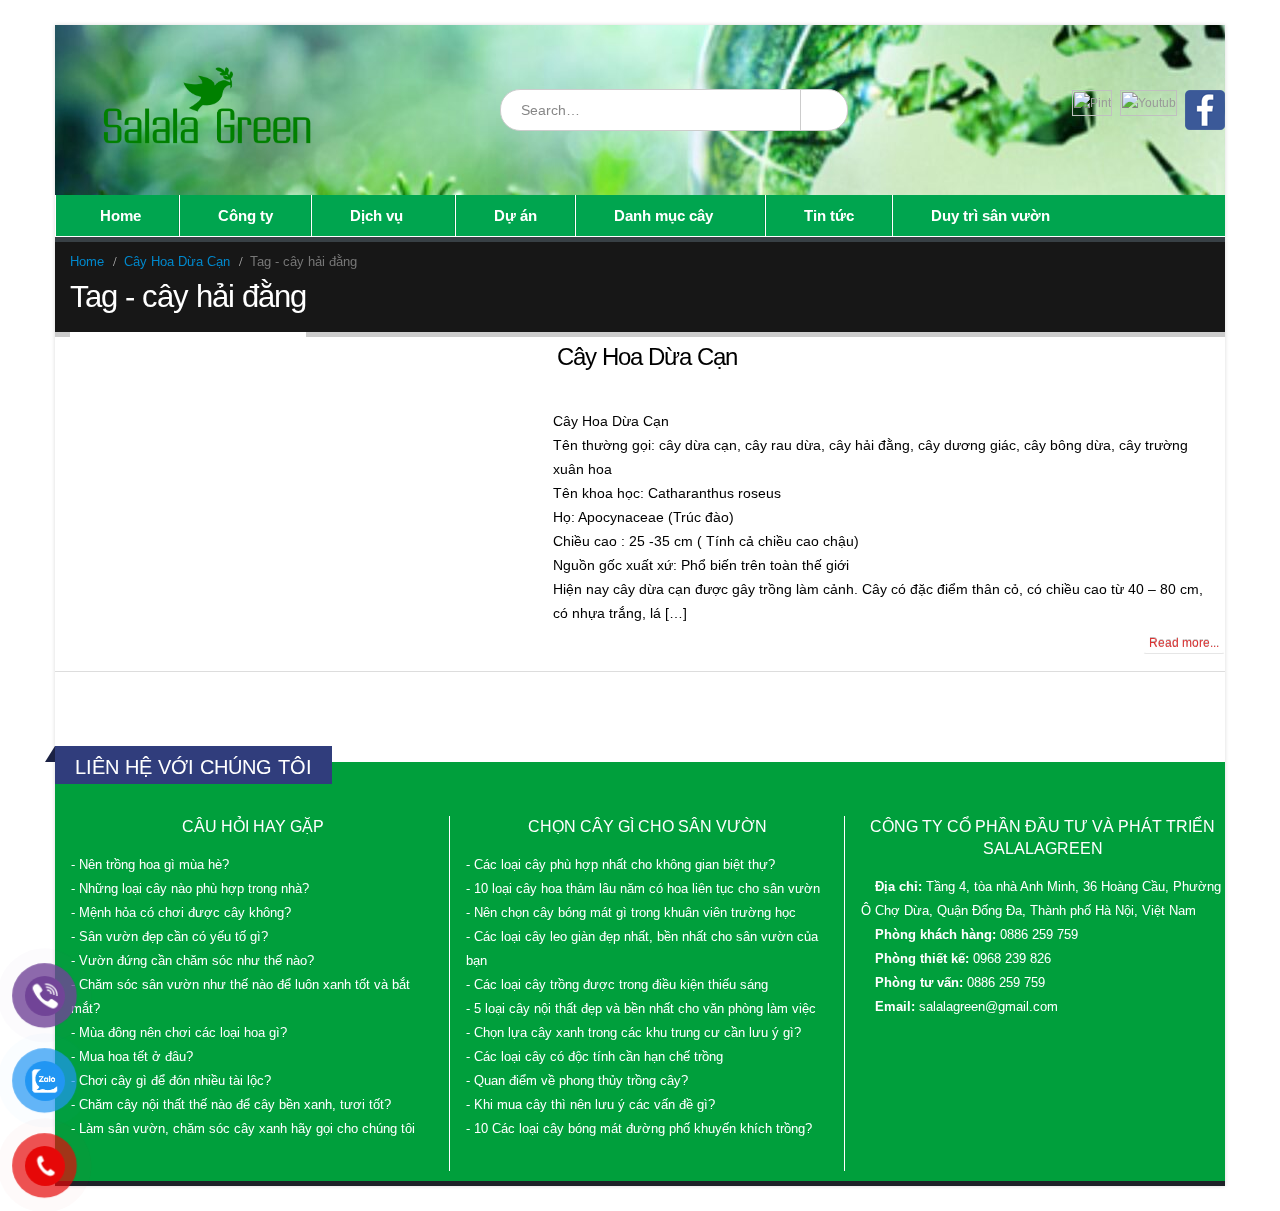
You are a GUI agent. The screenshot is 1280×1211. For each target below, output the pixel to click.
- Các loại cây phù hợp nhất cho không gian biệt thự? (620, 865)
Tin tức (829, 215)
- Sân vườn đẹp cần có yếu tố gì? (169, 937)
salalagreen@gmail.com (988, 1007)
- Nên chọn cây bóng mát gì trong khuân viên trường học (631, 913)
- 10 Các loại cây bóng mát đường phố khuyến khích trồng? (639, 1129)
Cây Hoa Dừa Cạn (647, 356)
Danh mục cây (663, 215)
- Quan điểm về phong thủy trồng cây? (577, 1081)
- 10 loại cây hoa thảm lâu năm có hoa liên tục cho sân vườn (643, 889)
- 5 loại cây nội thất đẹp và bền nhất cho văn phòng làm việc (641, 1009)
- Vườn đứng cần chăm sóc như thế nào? (192, 961)
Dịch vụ (376, 215)
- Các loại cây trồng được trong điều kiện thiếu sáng (617, 985)
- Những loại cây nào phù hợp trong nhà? (190, 889)
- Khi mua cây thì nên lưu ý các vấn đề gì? (590, 1105)
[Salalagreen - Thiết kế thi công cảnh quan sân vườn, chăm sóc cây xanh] (209, 110)
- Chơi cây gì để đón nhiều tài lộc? (171, 1081)
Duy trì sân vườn (990, 215)
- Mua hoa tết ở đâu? (132, 1057)
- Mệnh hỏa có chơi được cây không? (181, 913)
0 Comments (112, 643)
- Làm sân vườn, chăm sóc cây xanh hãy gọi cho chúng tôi (243, 1129)
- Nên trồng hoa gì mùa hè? (150, 865)
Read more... (1184, 643)
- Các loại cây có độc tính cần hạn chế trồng (594, 1057)
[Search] (823, 110)
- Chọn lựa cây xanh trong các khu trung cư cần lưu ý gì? (633, 1033)
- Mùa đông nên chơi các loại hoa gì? (179, 1033)
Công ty (245, 215)
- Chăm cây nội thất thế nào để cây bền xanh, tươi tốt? (231, 1105)
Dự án (515, 215)
